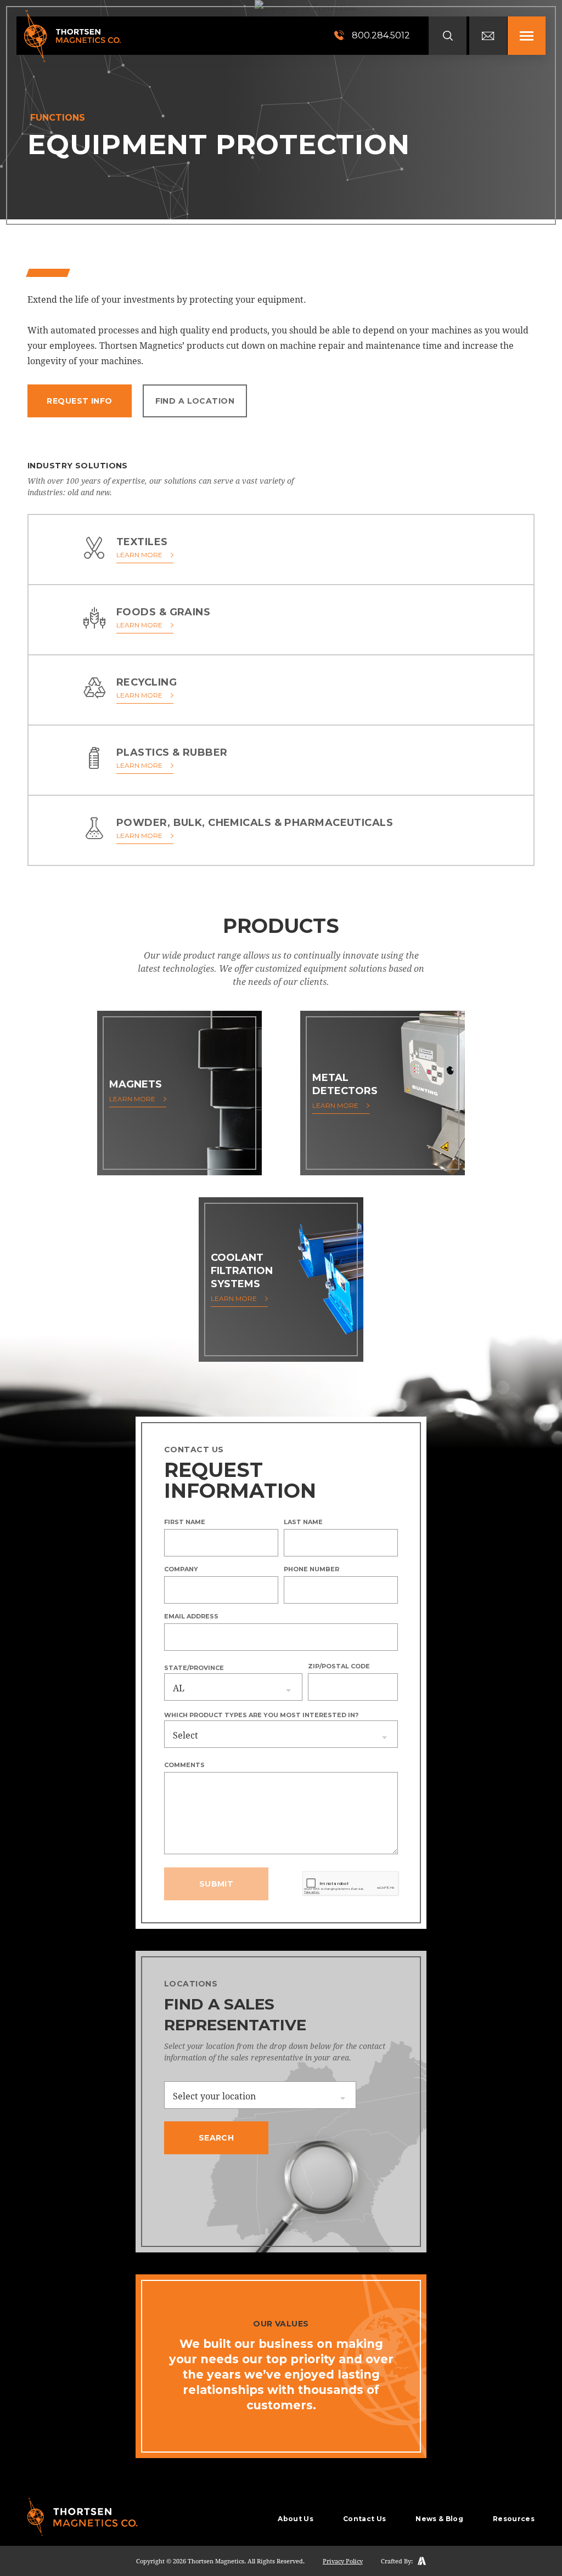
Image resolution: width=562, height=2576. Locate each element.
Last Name (303, 1522)
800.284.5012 (380, 35)
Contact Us (364, 2519)
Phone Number (311, 1569)
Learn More (139, 555)
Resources (514, 2519)
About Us (296, 2519)
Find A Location (195, 401)
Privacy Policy (343, 2561)
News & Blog (439, 2519)
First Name (185, 1522)
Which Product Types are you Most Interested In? (261, 1715)
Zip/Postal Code (339, 1666)
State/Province (194, 1668)
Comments (184, 1765)
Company (181, 1569)
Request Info (79, 401)
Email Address (191, 1616)
